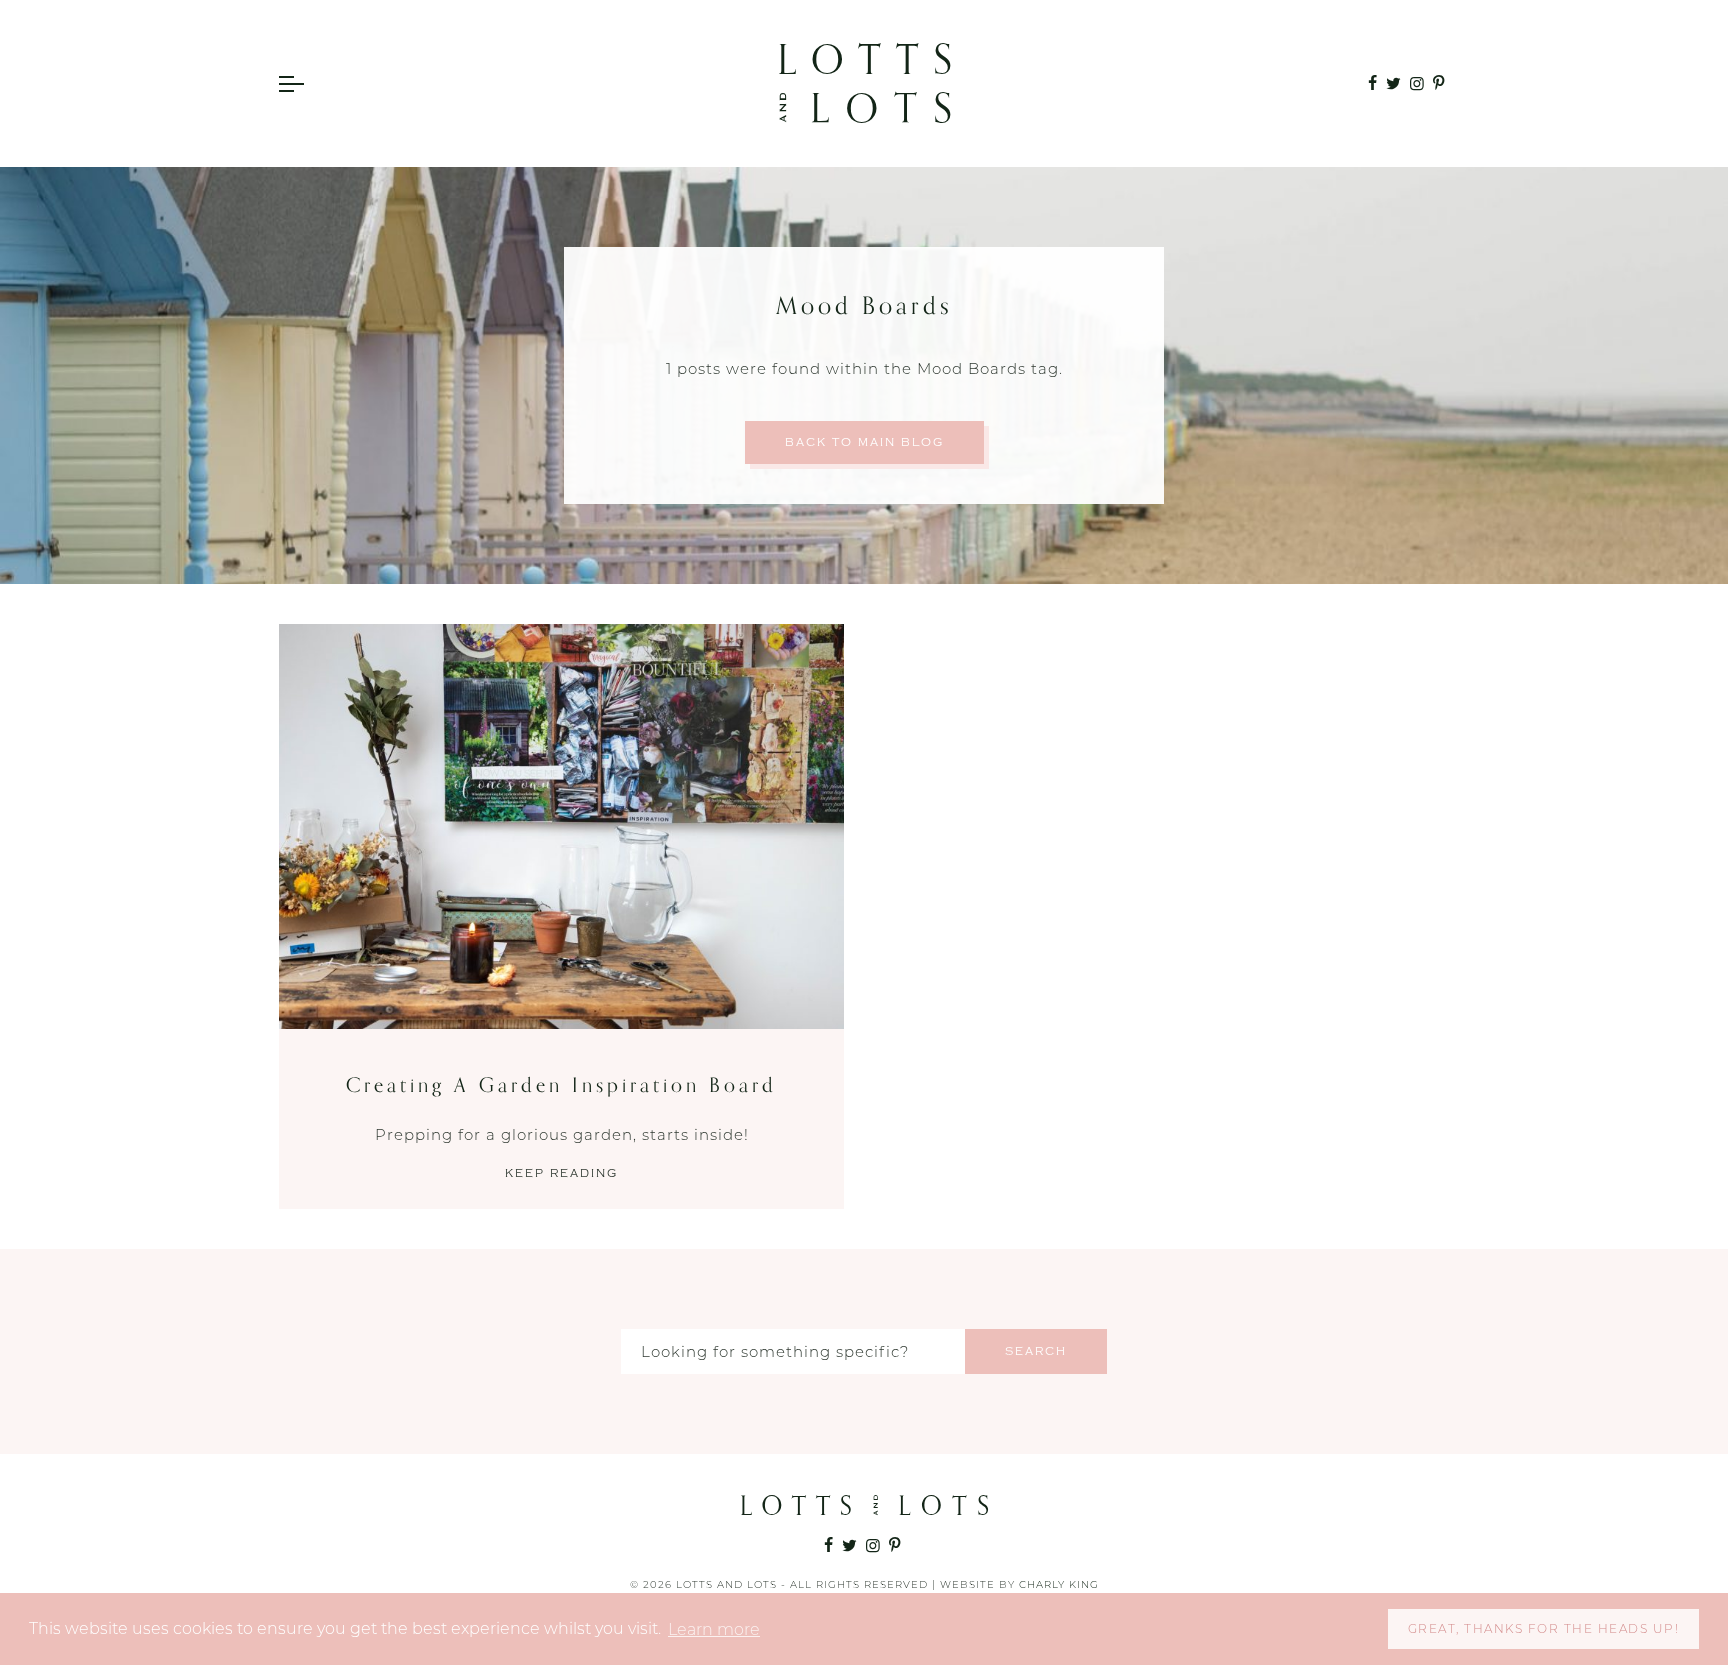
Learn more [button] (714, 1629)
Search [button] (1036, 1351)
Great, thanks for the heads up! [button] (1544, 1628)
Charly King (1059, 1584)
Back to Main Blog (864, 442)
